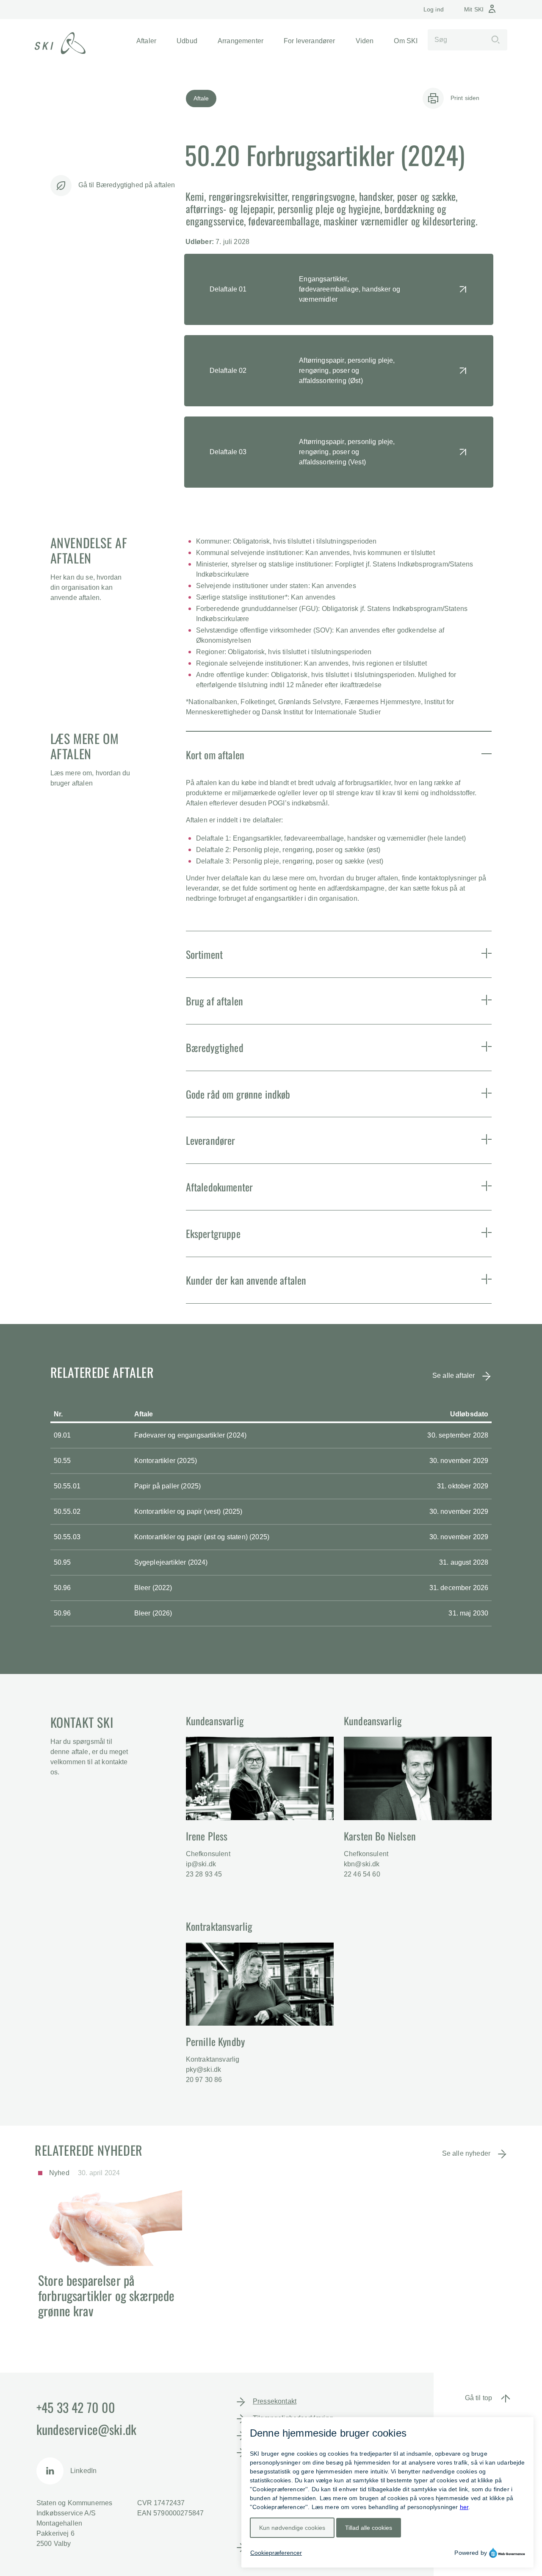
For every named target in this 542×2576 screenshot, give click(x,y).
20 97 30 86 (204, 2080)
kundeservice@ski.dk (86, 2429)
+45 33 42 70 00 (76, 2407)
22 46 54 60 (362, 1874)
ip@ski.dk (201, 1864)
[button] (146, 41)
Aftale (201, 98)
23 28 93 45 (204, 1874)
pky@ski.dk (204, 2069)
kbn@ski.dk (362, 1864)
